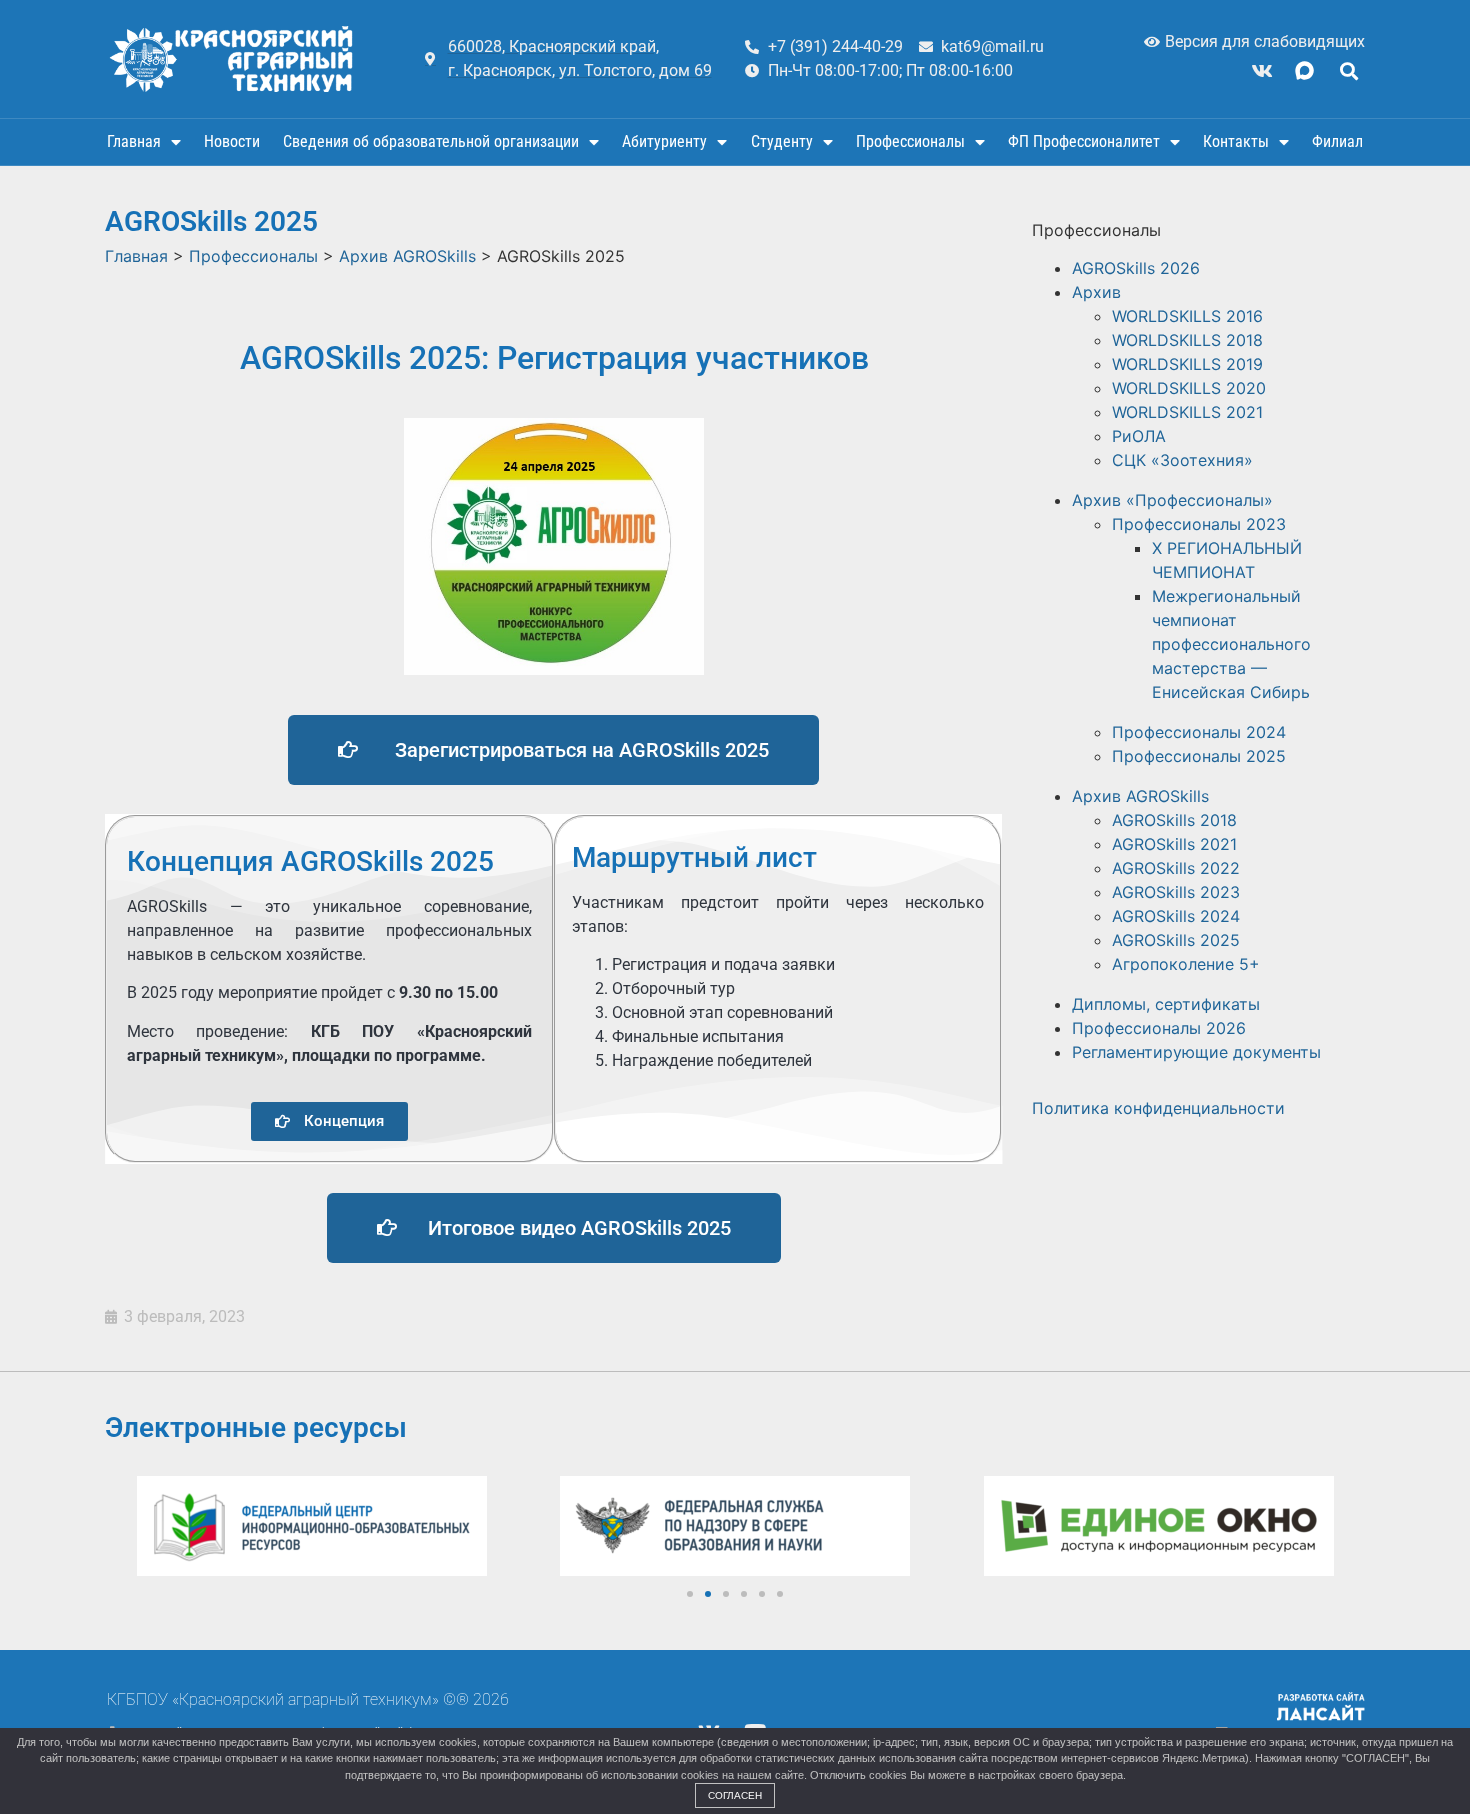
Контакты (1236, 141)
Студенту (782, 141)
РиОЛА (1139, 436)
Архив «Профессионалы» (1172, 500)
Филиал (1337, 141)
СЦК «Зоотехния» (1182, 460)
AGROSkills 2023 (1176, 892)
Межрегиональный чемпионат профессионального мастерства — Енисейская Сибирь (1231, 644)
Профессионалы (910, 141)
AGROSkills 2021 (1174, 844)
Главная (134, 141)
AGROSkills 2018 (1174, 820)
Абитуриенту (664, 141)
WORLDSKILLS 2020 (1189, 388)
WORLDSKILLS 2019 (1187, 364)
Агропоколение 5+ (1186, 964)
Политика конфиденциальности (1158, 1108)
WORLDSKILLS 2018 (1187, 340)
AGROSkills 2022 (1176, 868)
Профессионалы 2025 (1199, 756)
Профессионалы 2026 (1159, 1028)
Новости (232, 141)
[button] (1348, 70)
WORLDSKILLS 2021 (1187, 412)
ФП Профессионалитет (1084, 141)
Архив (1096, 292)
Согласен (735, 1795)
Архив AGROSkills (1140, 796)
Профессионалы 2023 (1199, 524)
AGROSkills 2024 (1176, 916)
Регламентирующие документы (1196, 1052)
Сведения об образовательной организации (431, 141)
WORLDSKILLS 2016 (1187, 316)
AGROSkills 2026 (1136, 268)
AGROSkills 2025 (1176, 940)
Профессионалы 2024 (1199, 732)
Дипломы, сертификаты (1166, 1004)
